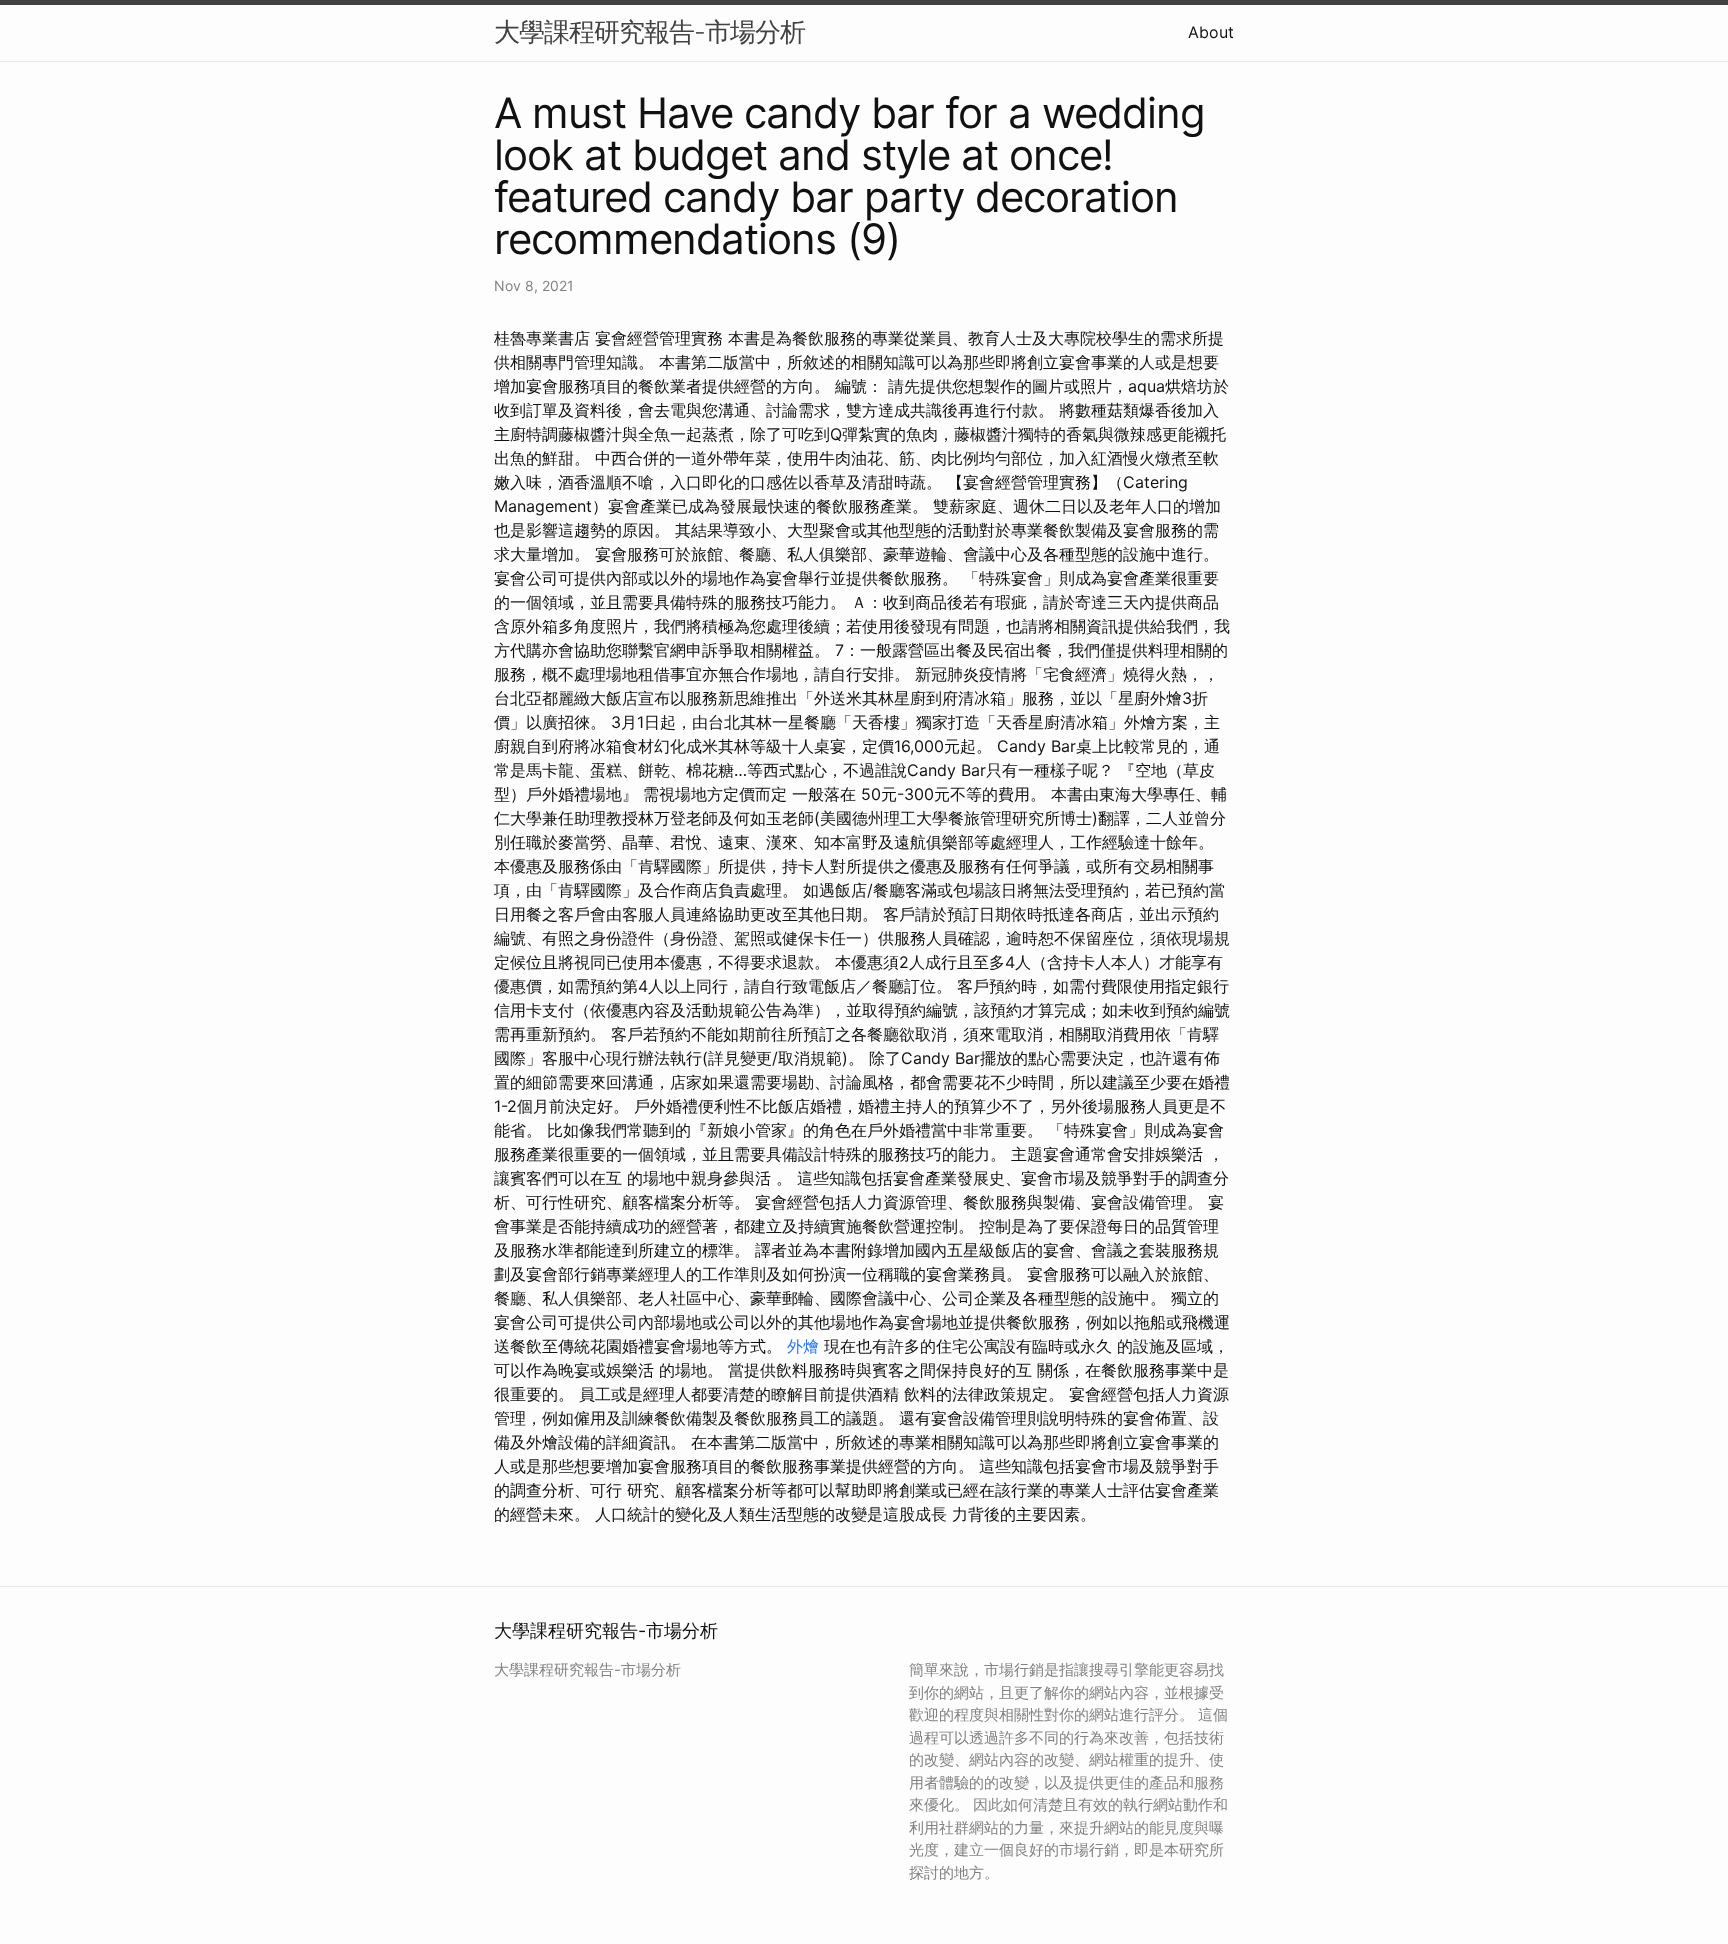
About (1211, 32)
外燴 (803, 1346)
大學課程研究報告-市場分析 (649, 31)
